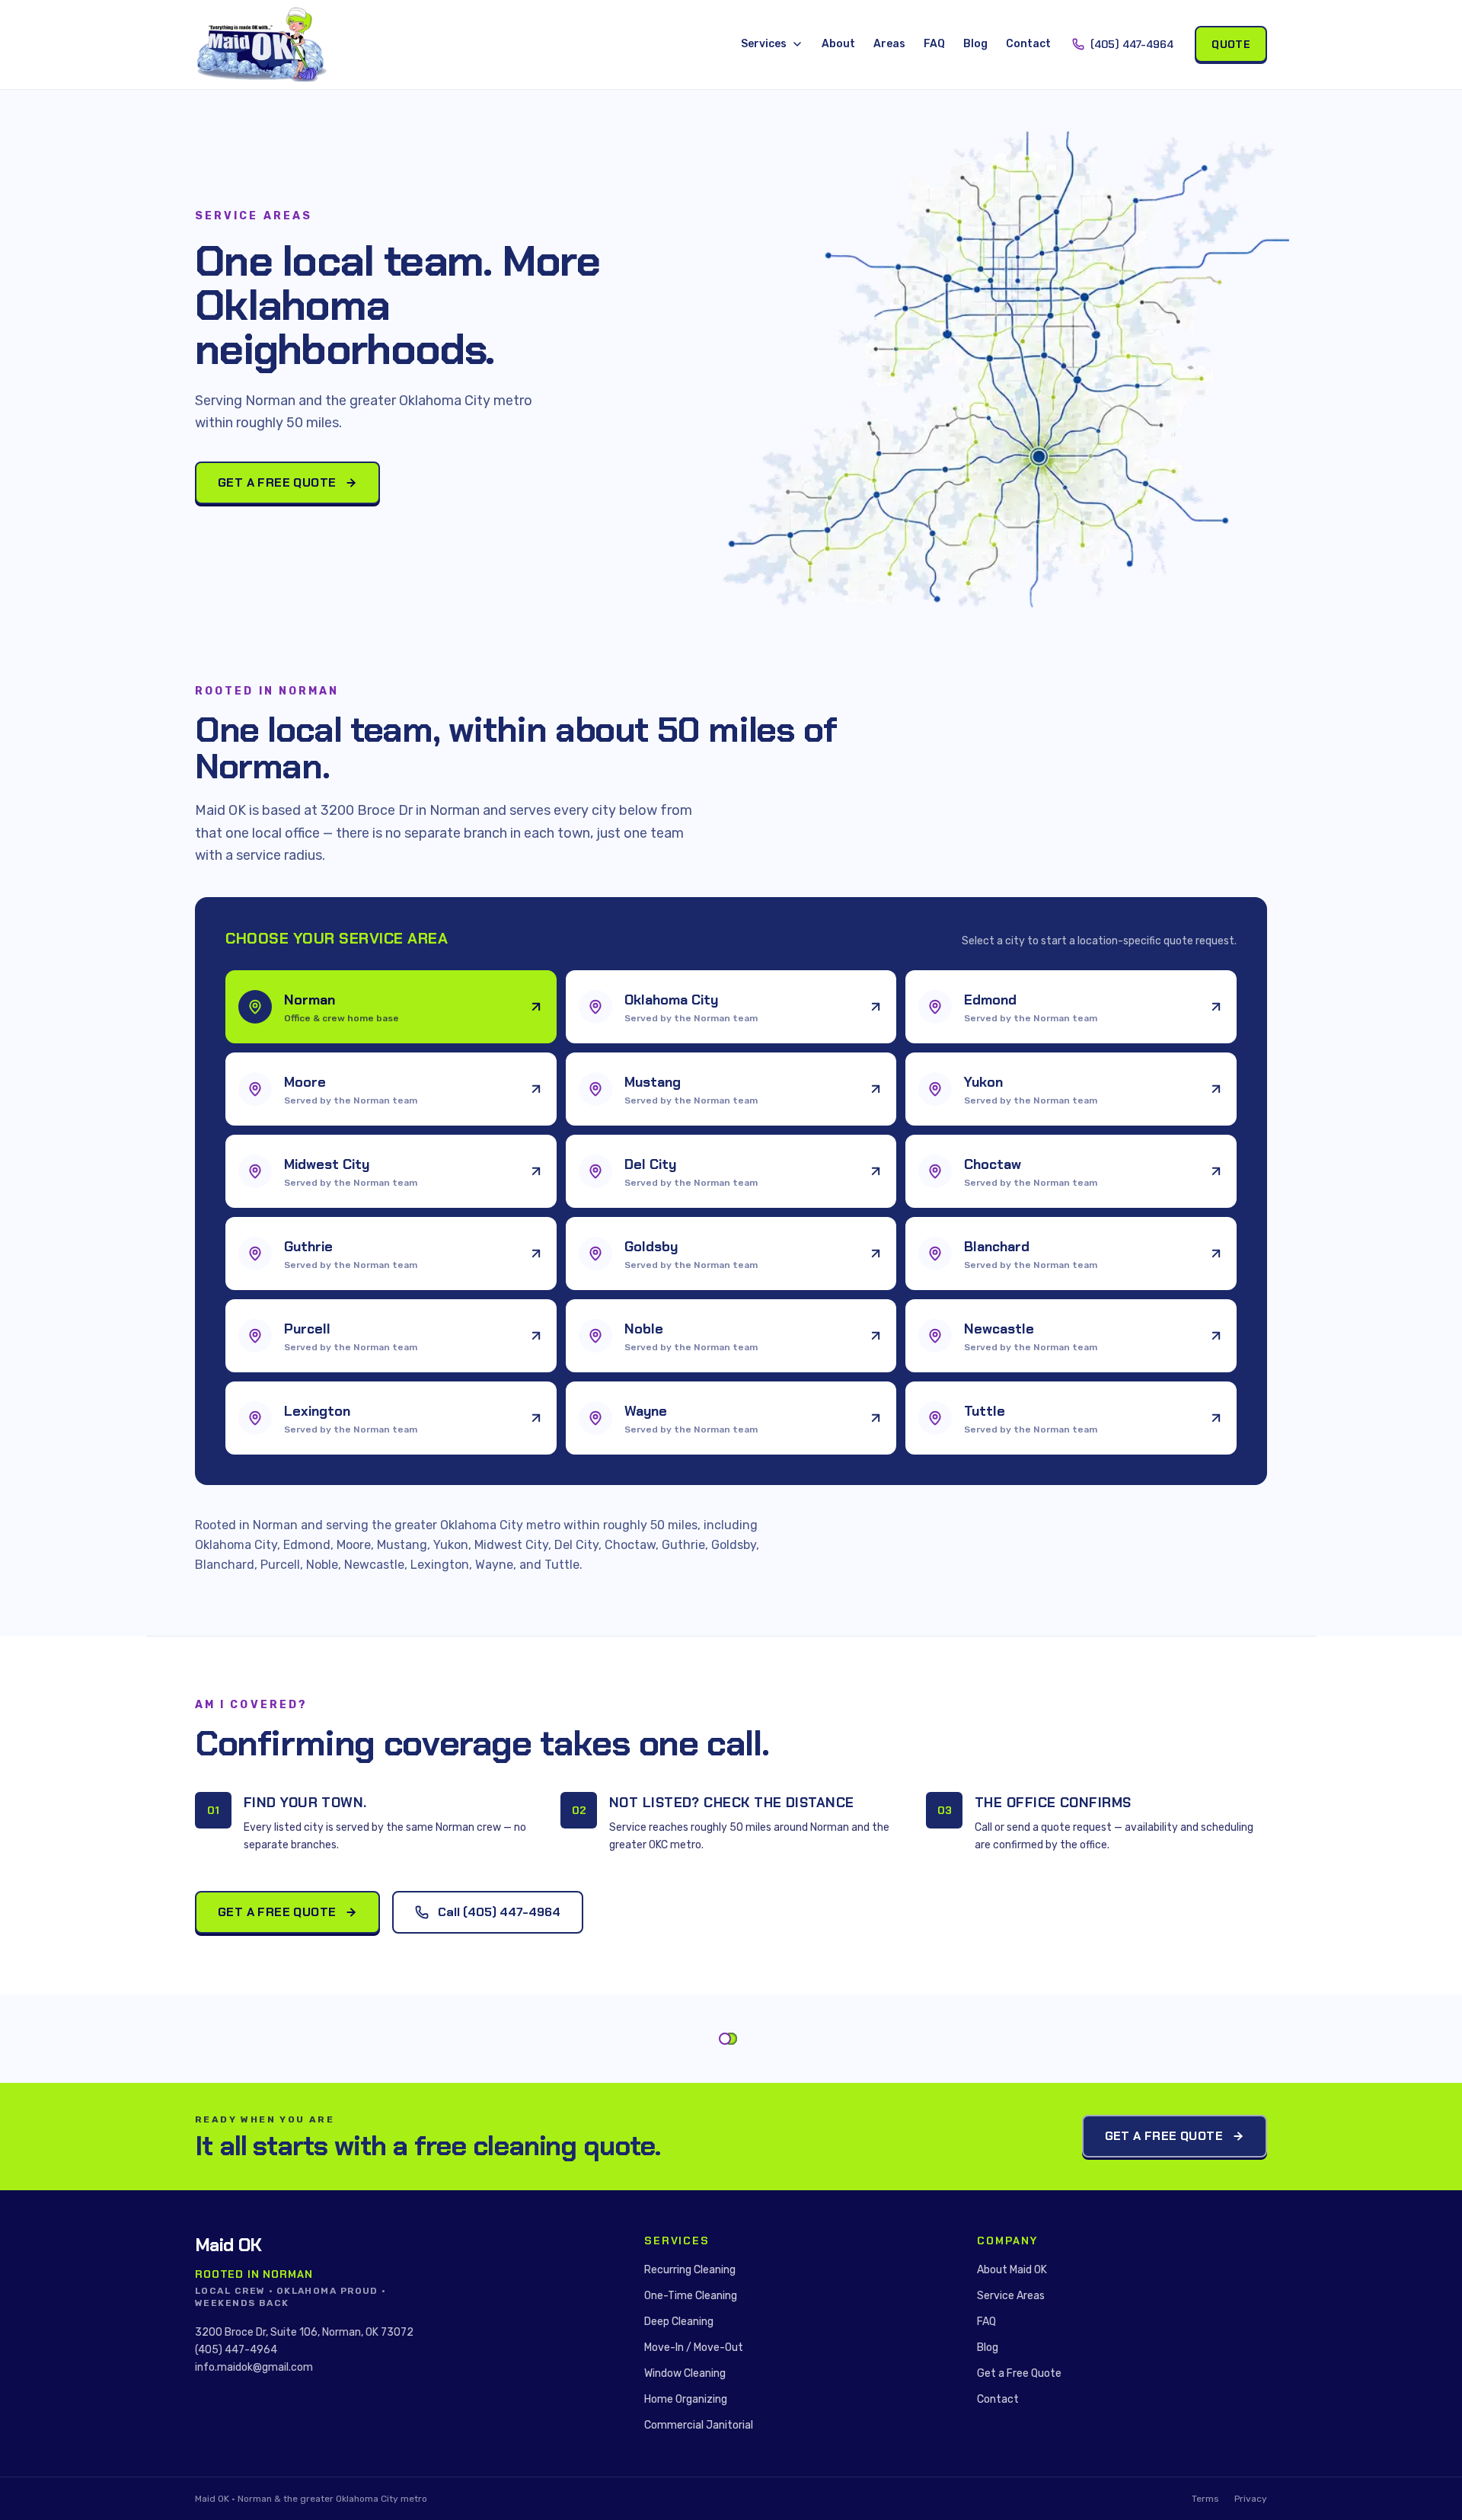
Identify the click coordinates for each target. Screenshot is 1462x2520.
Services (764, 44)
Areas (889, 44)
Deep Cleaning (679, 2322)
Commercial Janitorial (699, 2425)
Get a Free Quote (277, 482)
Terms (1205, 2499)
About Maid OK (1012, 2270)
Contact (1028, 44)
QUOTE (1231, 44)
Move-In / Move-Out (694, 2348)
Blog (975, 44)
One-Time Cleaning (691, 2296)
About (838, 44)
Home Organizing (686, 2399)
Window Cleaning (685, 2373)
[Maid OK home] (262, 45)
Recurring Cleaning (690, 2270)
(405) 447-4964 (1132, 44)
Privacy (1251, 2499)
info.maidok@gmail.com (254, 2367)
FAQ (934, 44)
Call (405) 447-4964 (499, 1912)
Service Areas (1011, 2296)
